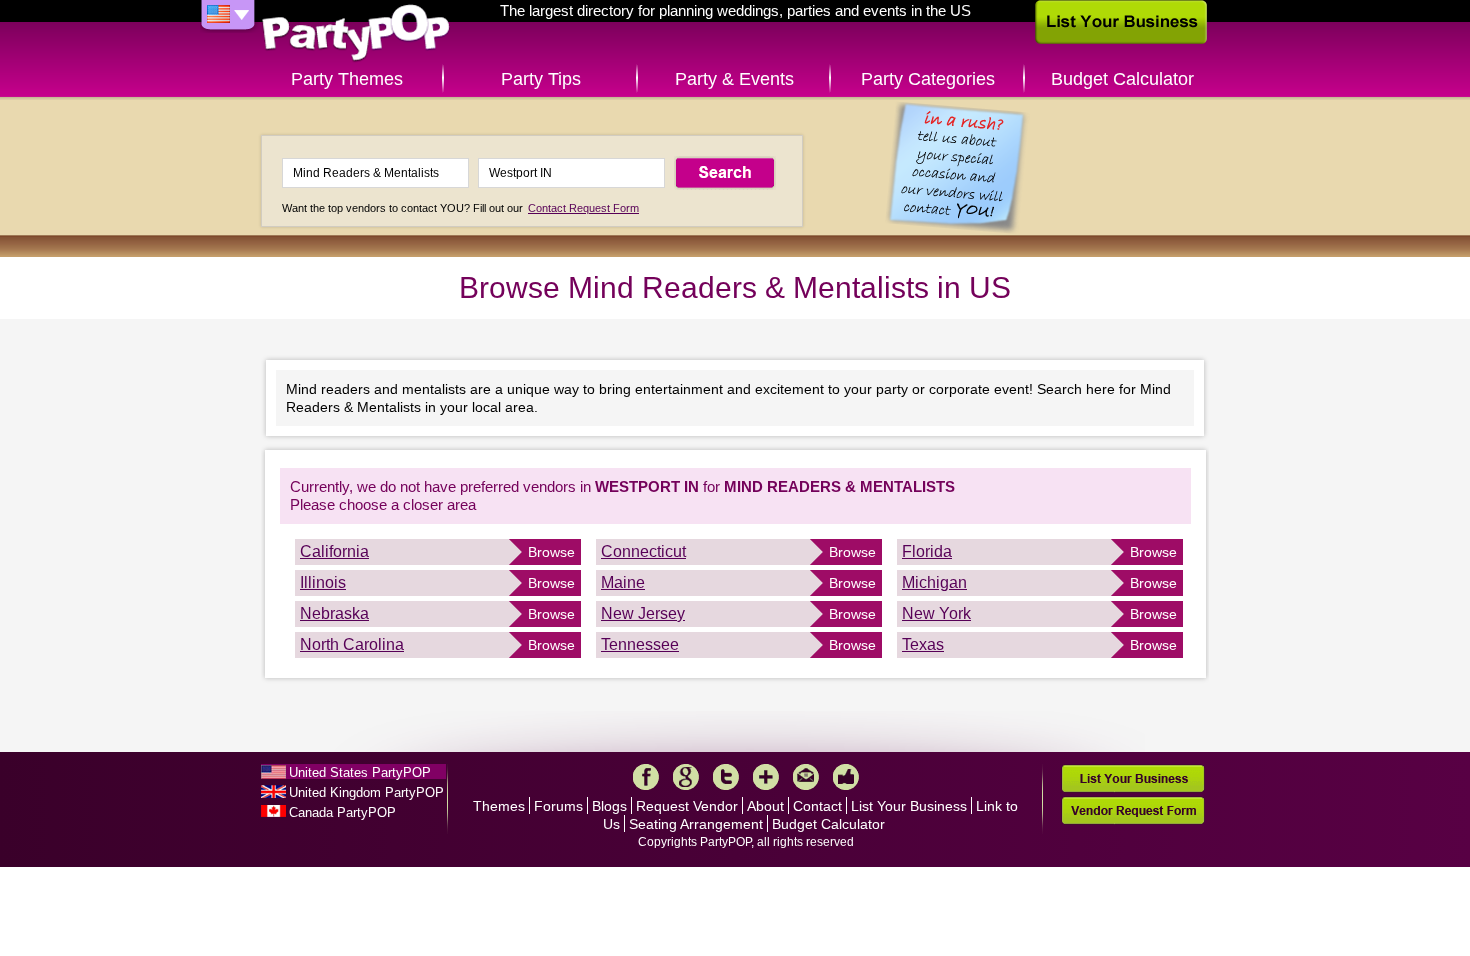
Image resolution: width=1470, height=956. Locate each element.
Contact (817, 806)
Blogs (609, 806)
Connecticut (643, 551)
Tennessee (640, 644)
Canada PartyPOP (342, 812)
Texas (923, 644)
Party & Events (734, 79)
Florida (927, 551)
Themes (499, 806)
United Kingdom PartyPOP (366, 792)
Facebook (646, 777)
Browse (551, 552)
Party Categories (928, 79)
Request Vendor (687, 806)
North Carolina (352, 644)
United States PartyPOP (360, 772)
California (334, 551)
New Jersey (643, 613)
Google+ (686, 777)
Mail (806, 777)
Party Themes (347, 79)
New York (936, 613)
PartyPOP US (356, 33)
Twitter (726, 777)
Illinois (323, 582)
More (766, 777)
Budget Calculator (1122, 79)
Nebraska (334, 613)
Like (846, 777)
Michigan (934, 582)
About (765, 806)
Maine (623, 582)
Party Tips (541, 79)
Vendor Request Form (1133, 810)
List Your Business (909, 806)
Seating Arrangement (696, 824)
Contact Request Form (583, 208)
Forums (558, 806)
